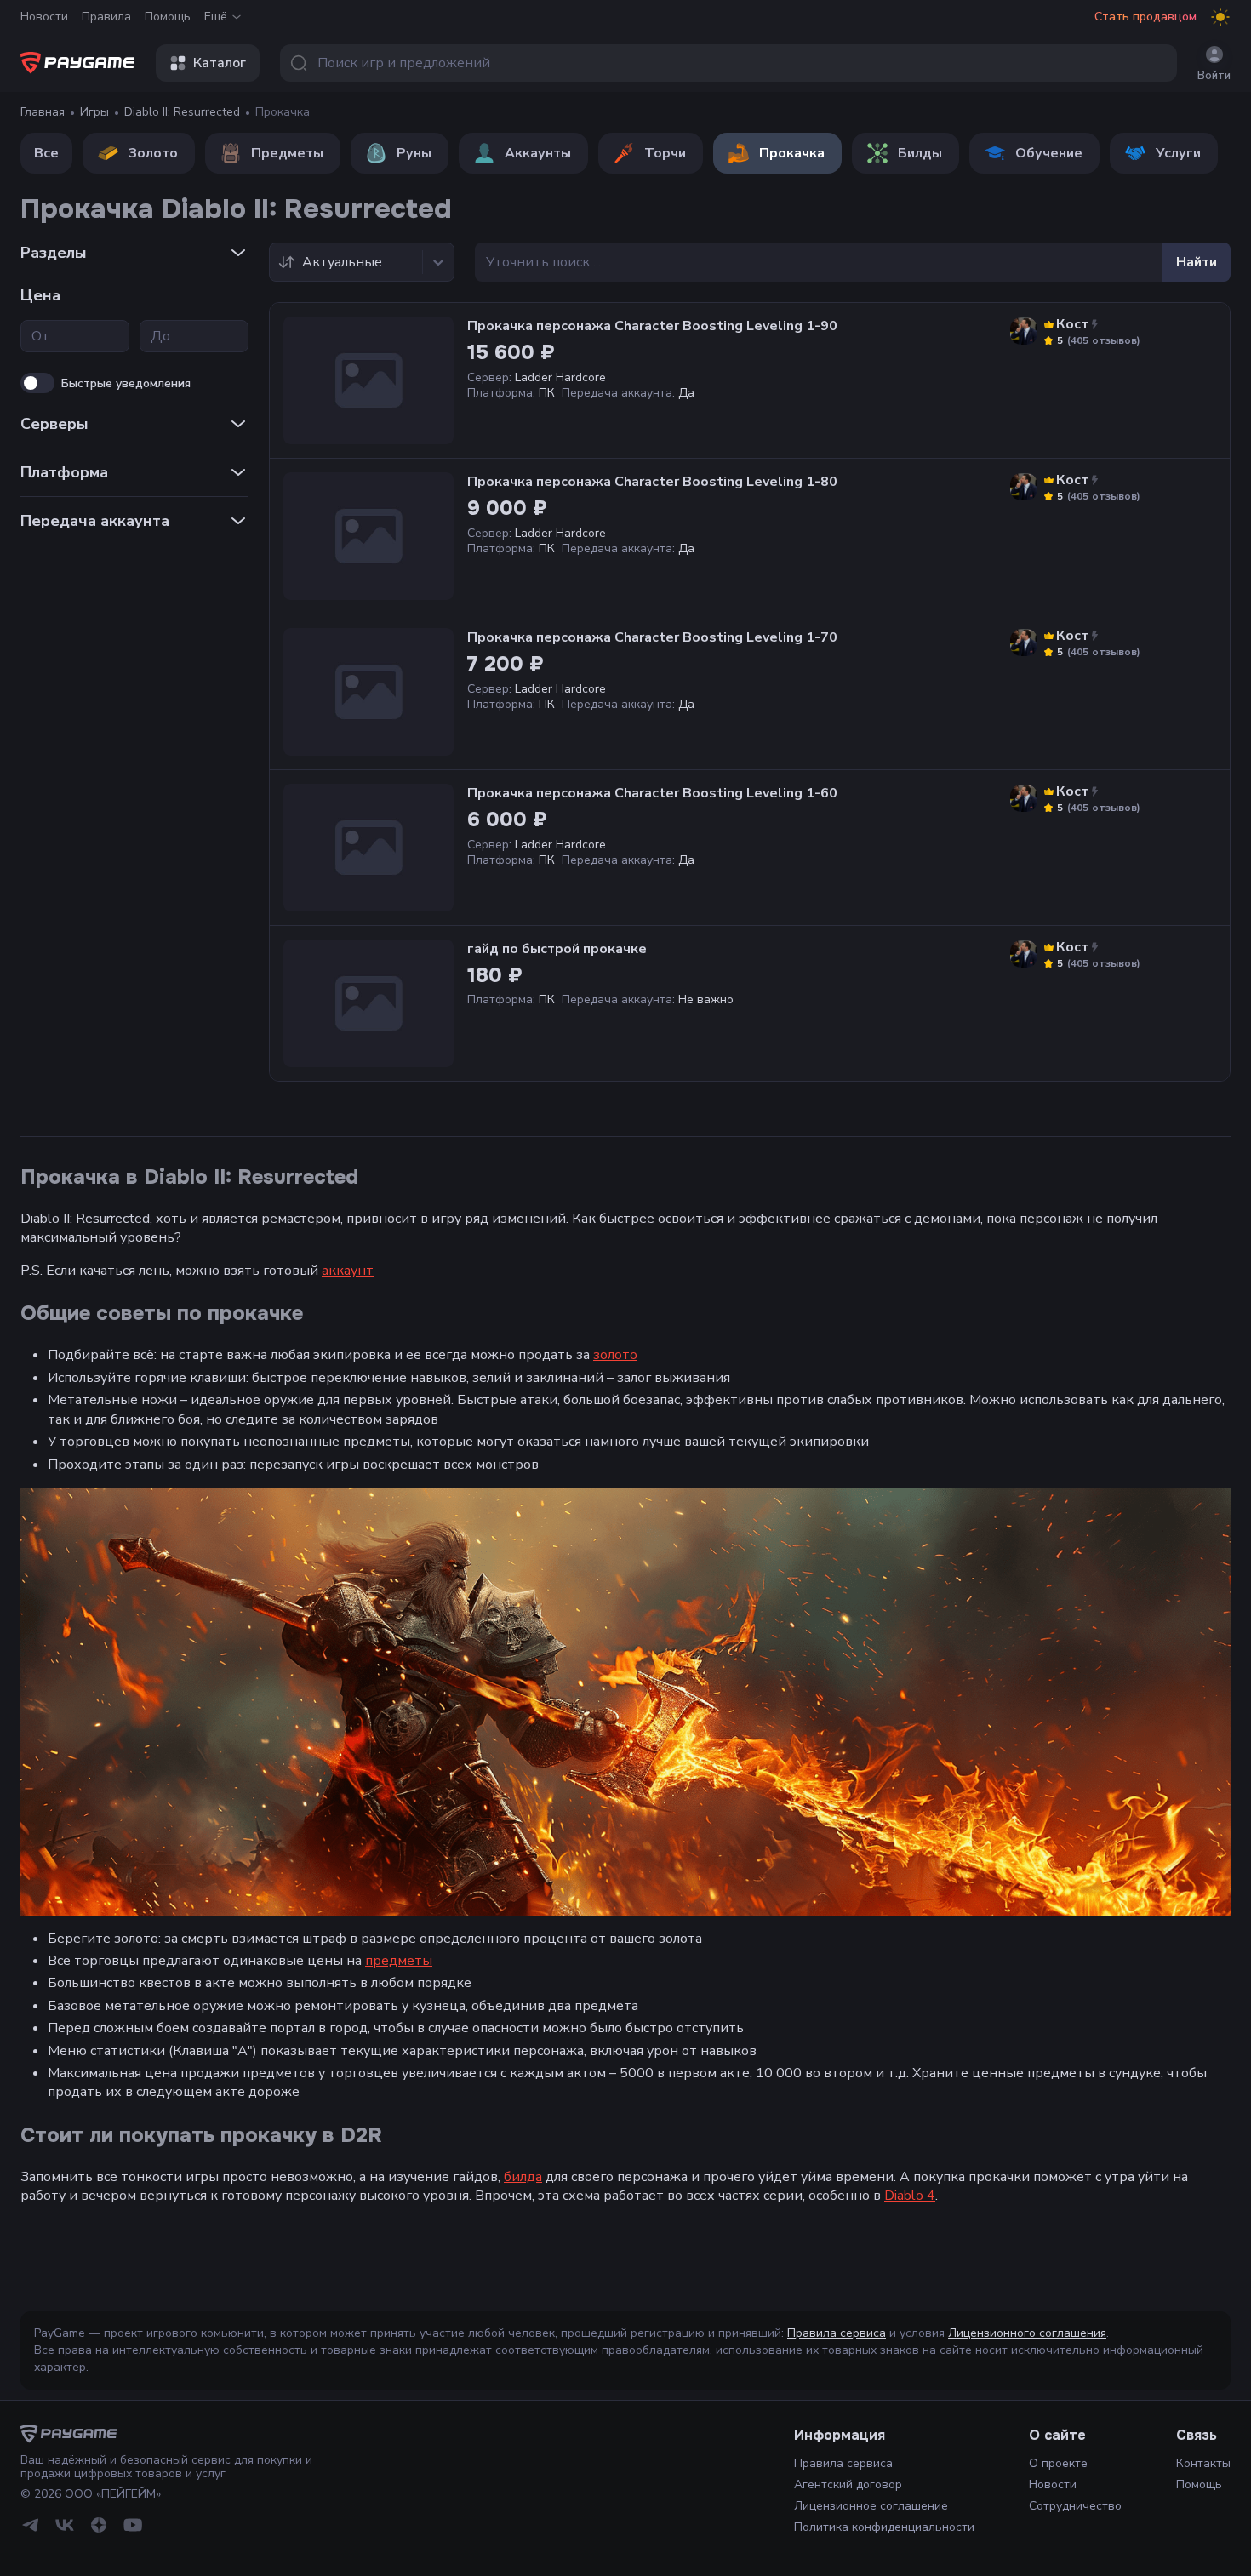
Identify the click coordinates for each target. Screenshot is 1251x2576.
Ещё (216, 17)
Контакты (1203, 2463)
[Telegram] (31, 2525)
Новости (44, 17)
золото (615, 1355)
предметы (399, 1961)
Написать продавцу (1090, 375)
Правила (106, 17)
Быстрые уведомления (126, 383)
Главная (43, 112)
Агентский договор (848, 2485)
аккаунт (348, 1271)
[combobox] (728, 63)
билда (523, 2177)
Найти (1197, 262)
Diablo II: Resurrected (182, 112)
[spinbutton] (75, 336)
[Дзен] (99, 2525)
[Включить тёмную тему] (1220, 17)
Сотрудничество (1075, 2506)
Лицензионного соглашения (1027, 2333)
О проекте (1058, 2463)
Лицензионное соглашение (871, 2506)
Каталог (220, 63)
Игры (94, 112)
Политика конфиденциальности (884, 2527)
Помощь (168, 17)
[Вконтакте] (65, 2525)
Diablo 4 (910, 2196)
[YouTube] (133, 2525)
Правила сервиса (837, 2333)
